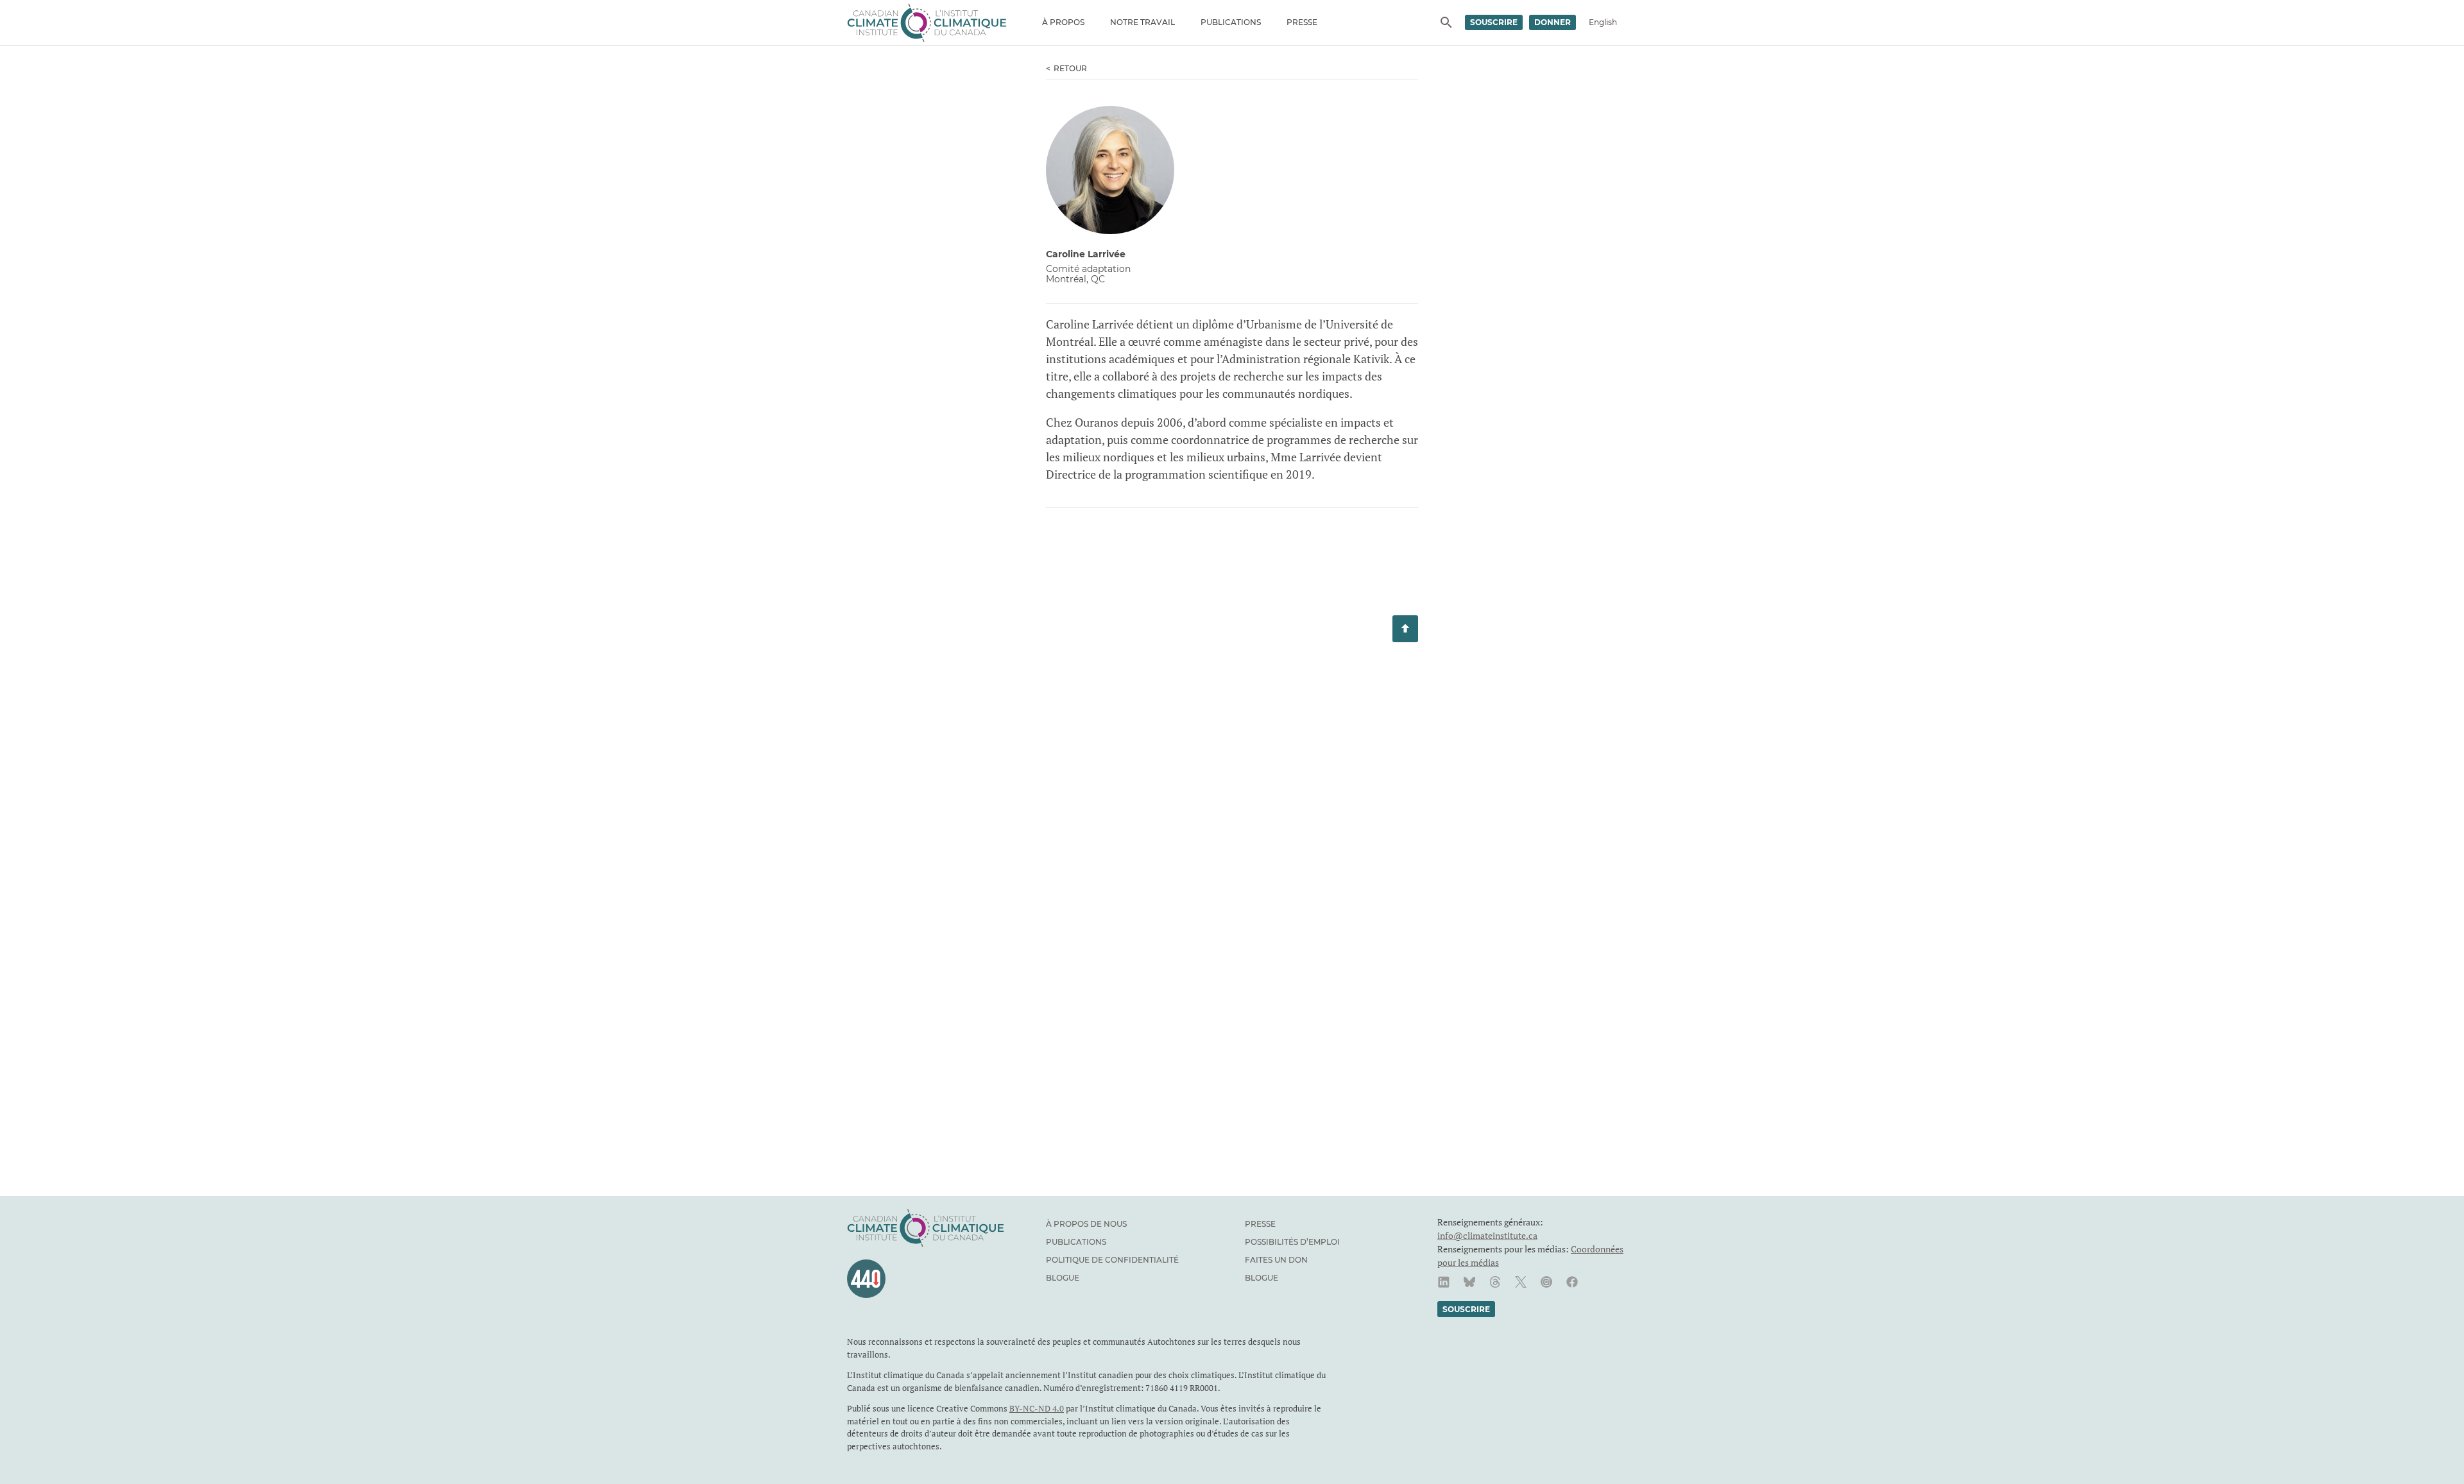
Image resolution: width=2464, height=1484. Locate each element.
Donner (1553, 22)
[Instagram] (1546, 1282)
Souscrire (1494, 22)
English (1603, 22)
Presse (1302, 22)
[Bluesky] (1469, 1282)
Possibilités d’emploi (1292, 1242)
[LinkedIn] (1444, 1282)
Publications (1231, 22)
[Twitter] (1521, 1282)
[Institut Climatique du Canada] (927, 22)
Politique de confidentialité (1112, 1260)
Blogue (1063, 1278)
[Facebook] (1572, 1282)
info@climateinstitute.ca (1487, 1235)
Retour (1070, 68)
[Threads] (1495, 1282)
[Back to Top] (1405, 629)
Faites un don (1276, 1260)
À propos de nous (1086, 1224)
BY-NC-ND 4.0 (1037, 1408)
